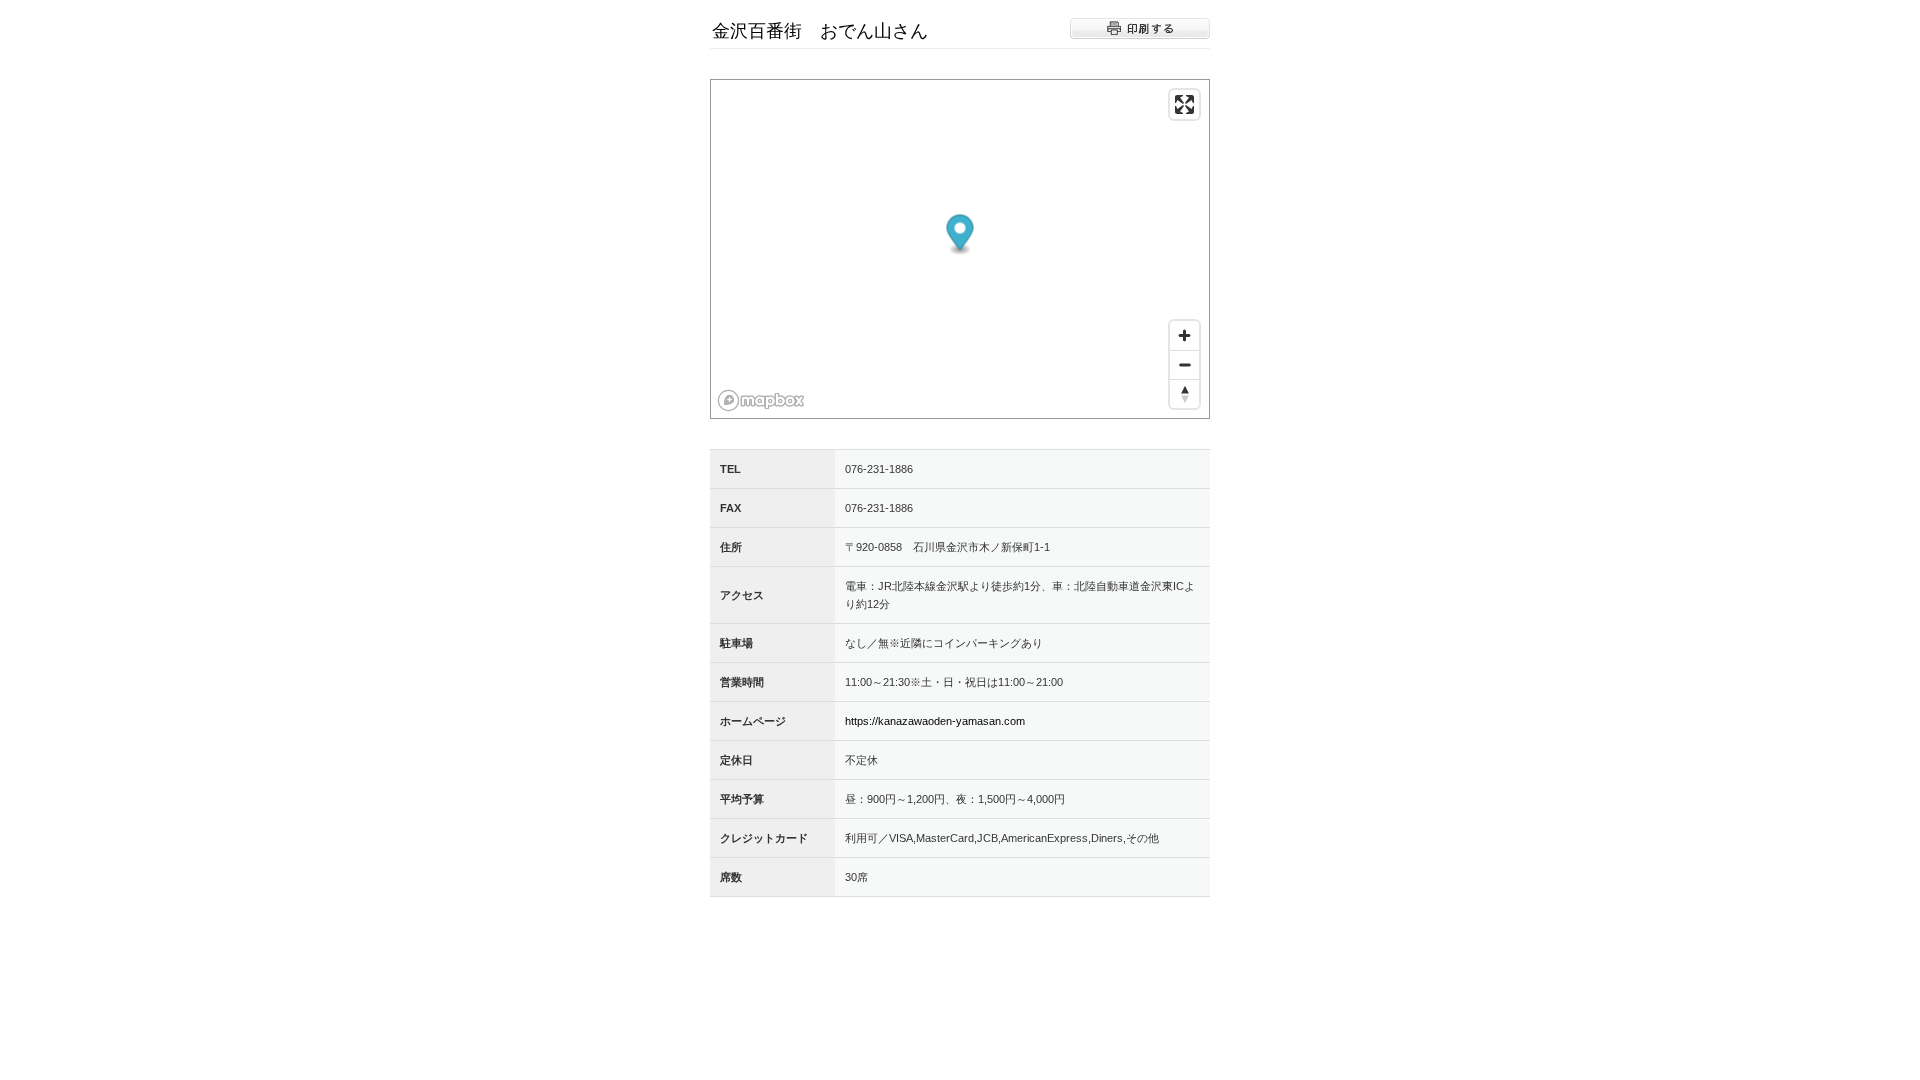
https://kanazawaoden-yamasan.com (935, 721)
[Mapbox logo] (761, 400)
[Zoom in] (1184, 335)
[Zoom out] (1184, 364)
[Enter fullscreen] (1184, 104)
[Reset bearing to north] (1184, 393)
